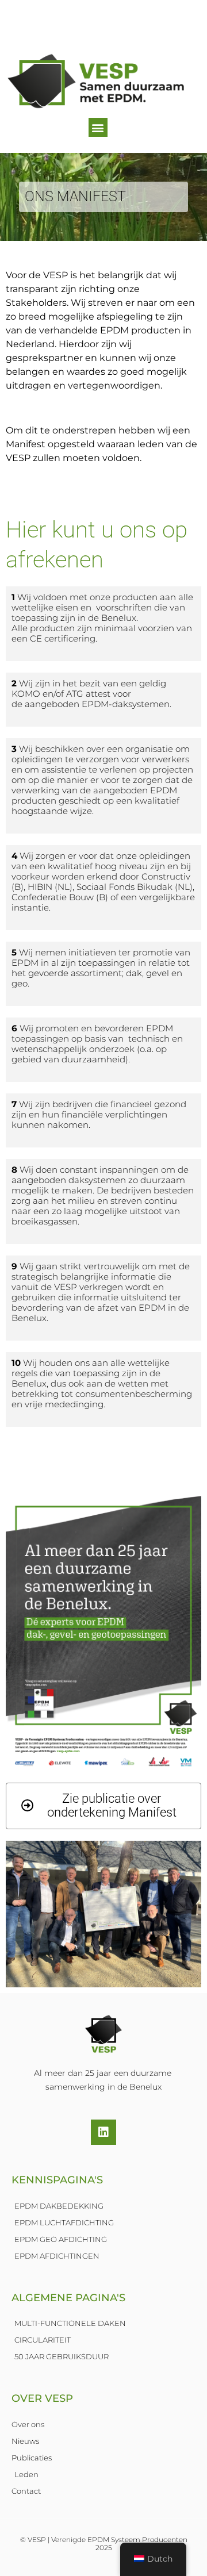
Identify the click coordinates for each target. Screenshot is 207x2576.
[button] (98, 127)
